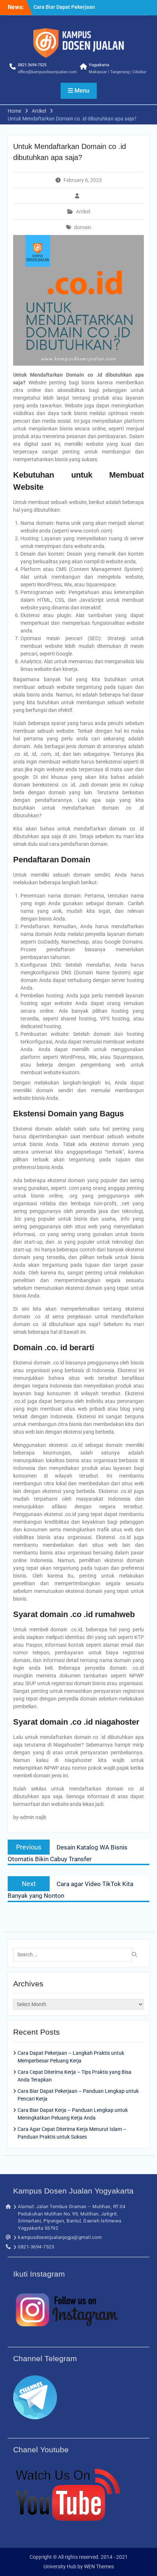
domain (83, 227)
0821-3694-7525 (32, 65)
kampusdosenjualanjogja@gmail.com (60, 2237)
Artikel (83, 212)
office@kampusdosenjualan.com (47, 72)
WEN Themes (99, 2566)
